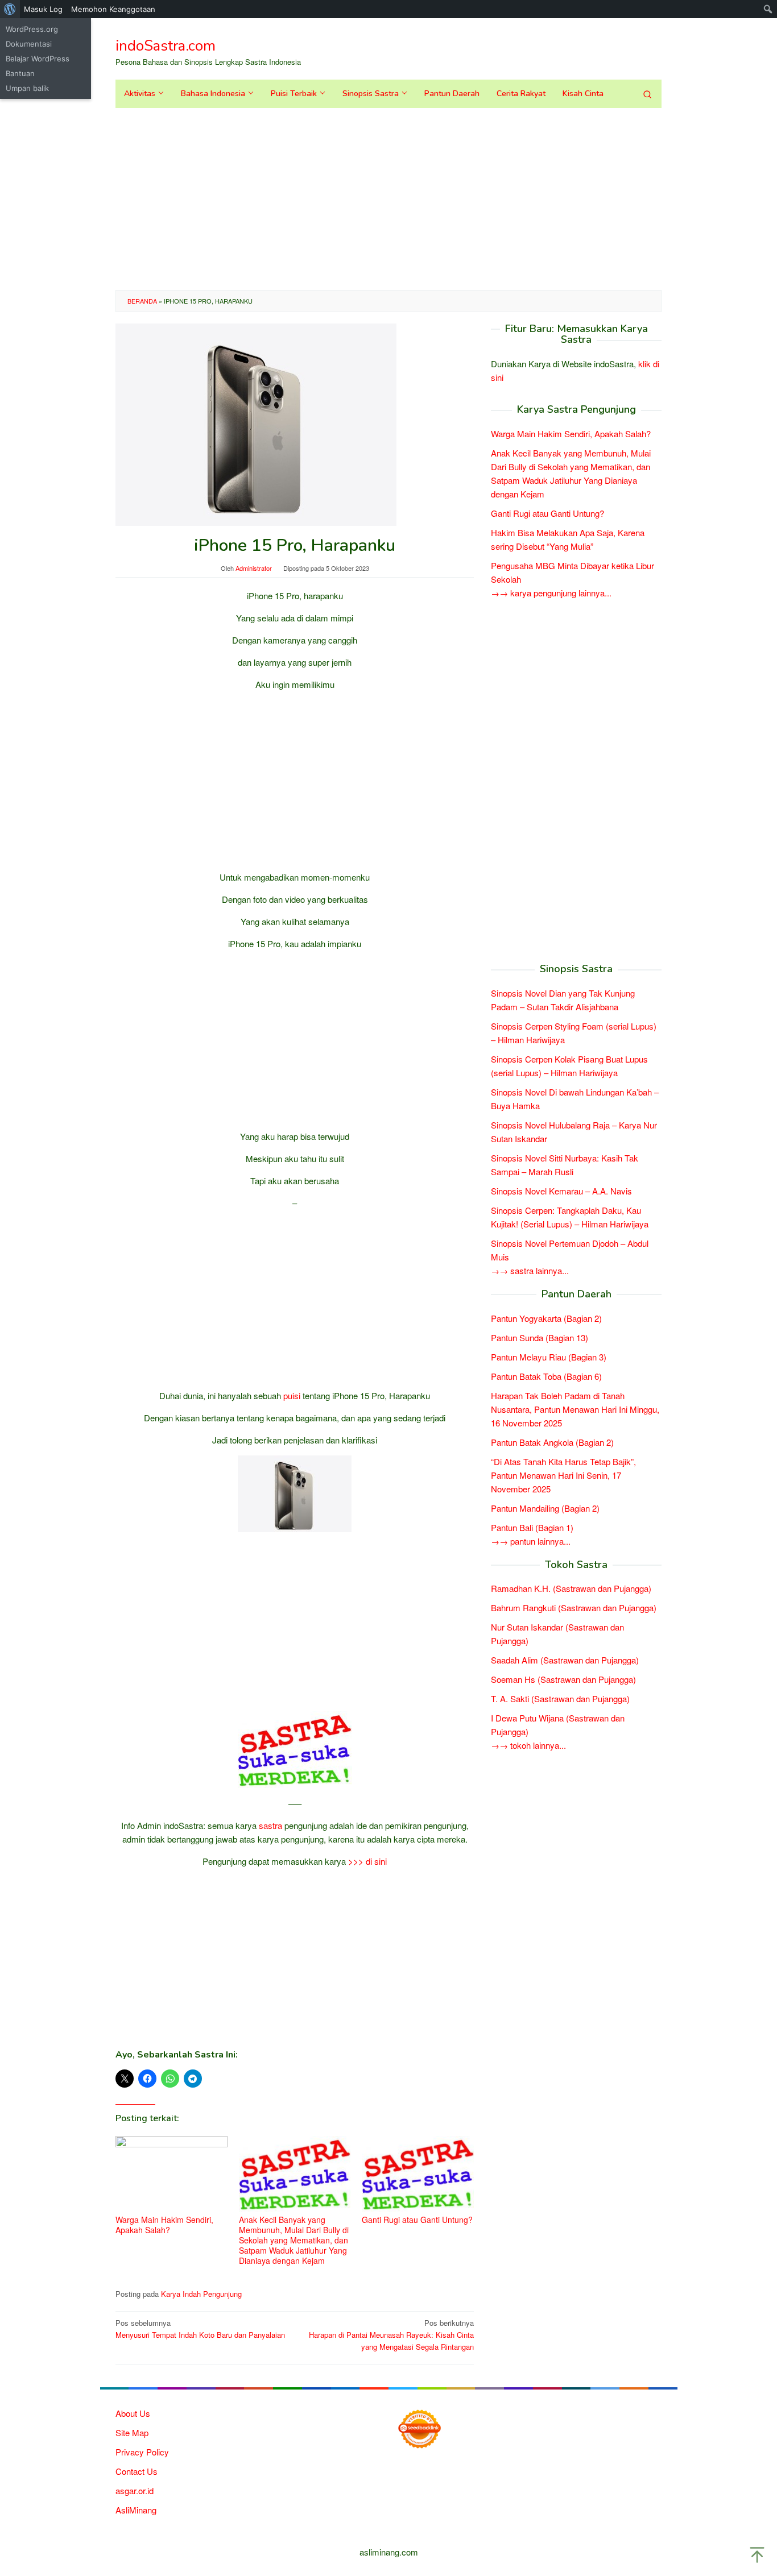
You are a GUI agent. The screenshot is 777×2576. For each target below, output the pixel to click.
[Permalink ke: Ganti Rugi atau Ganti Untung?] (418, 2174)
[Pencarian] (647, 94)
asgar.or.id (135, 2490)
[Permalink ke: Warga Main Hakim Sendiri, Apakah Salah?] (171, 2174)
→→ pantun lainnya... (531, 1541)
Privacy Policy (142, 2452)
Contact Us (137, 2471)
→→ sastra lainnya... (530, 1270)
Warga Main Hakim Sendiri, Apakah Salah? (164, 2225)
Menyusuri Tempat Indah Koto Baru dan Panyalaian (200, 2329)
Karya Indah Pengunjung (201, 2294)
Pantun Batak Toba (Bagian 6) (546, 1376)
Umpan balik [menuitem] (27, 88)
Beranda (142, 301)
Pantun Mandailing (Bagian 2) (545, 1508)
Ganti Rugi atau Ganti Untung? (417, 2220)
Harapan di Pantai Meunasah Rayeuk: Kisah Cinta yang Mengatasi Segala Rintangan (391, 2335)
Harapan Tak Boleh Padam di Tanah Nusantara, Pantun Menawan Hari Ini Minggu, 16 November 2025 (575, 1409)
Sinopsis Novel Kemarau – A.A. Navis (561, 1191)
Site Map (132, 2432)
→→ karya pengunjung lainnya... (551, 593)
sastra (270, 1825)
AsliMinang (136, 2510)
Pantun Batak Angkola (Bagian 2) (552, 1442)
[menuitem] (10, 9)
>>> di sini (367, 1861)
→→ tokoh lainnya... (528, 1746)
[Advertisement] (388, 199)
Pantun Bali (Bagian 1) (532, 1527)
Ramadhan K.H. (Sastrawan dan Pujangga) (571, 1589)
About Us (133, 2413)
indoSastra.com (166, 46)
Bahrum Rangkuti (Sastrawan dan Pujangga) (574, 1608)
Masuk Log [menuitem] (43, 9)
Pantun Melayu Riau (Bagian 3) (549, 1357)
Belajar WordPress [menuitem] (38, 59)
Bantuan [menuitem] (20, 73)
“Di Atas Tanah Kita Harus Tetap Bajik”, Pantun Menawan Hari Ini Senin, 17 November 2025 (563, 1475)
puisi (292, 1395)
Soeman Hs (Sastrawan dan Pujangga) (563, 1680)
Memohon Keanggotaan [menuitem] (113, 9)
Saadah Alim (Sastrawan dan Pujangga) (565, 1660)
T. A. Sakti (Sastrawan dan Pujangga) (560, 1699)
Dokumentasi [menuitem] (29, 44)
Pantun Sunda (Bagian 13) (540, 1337)
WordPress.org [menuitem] (32, 29)
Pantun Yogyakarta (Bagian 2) (546, 1318)
